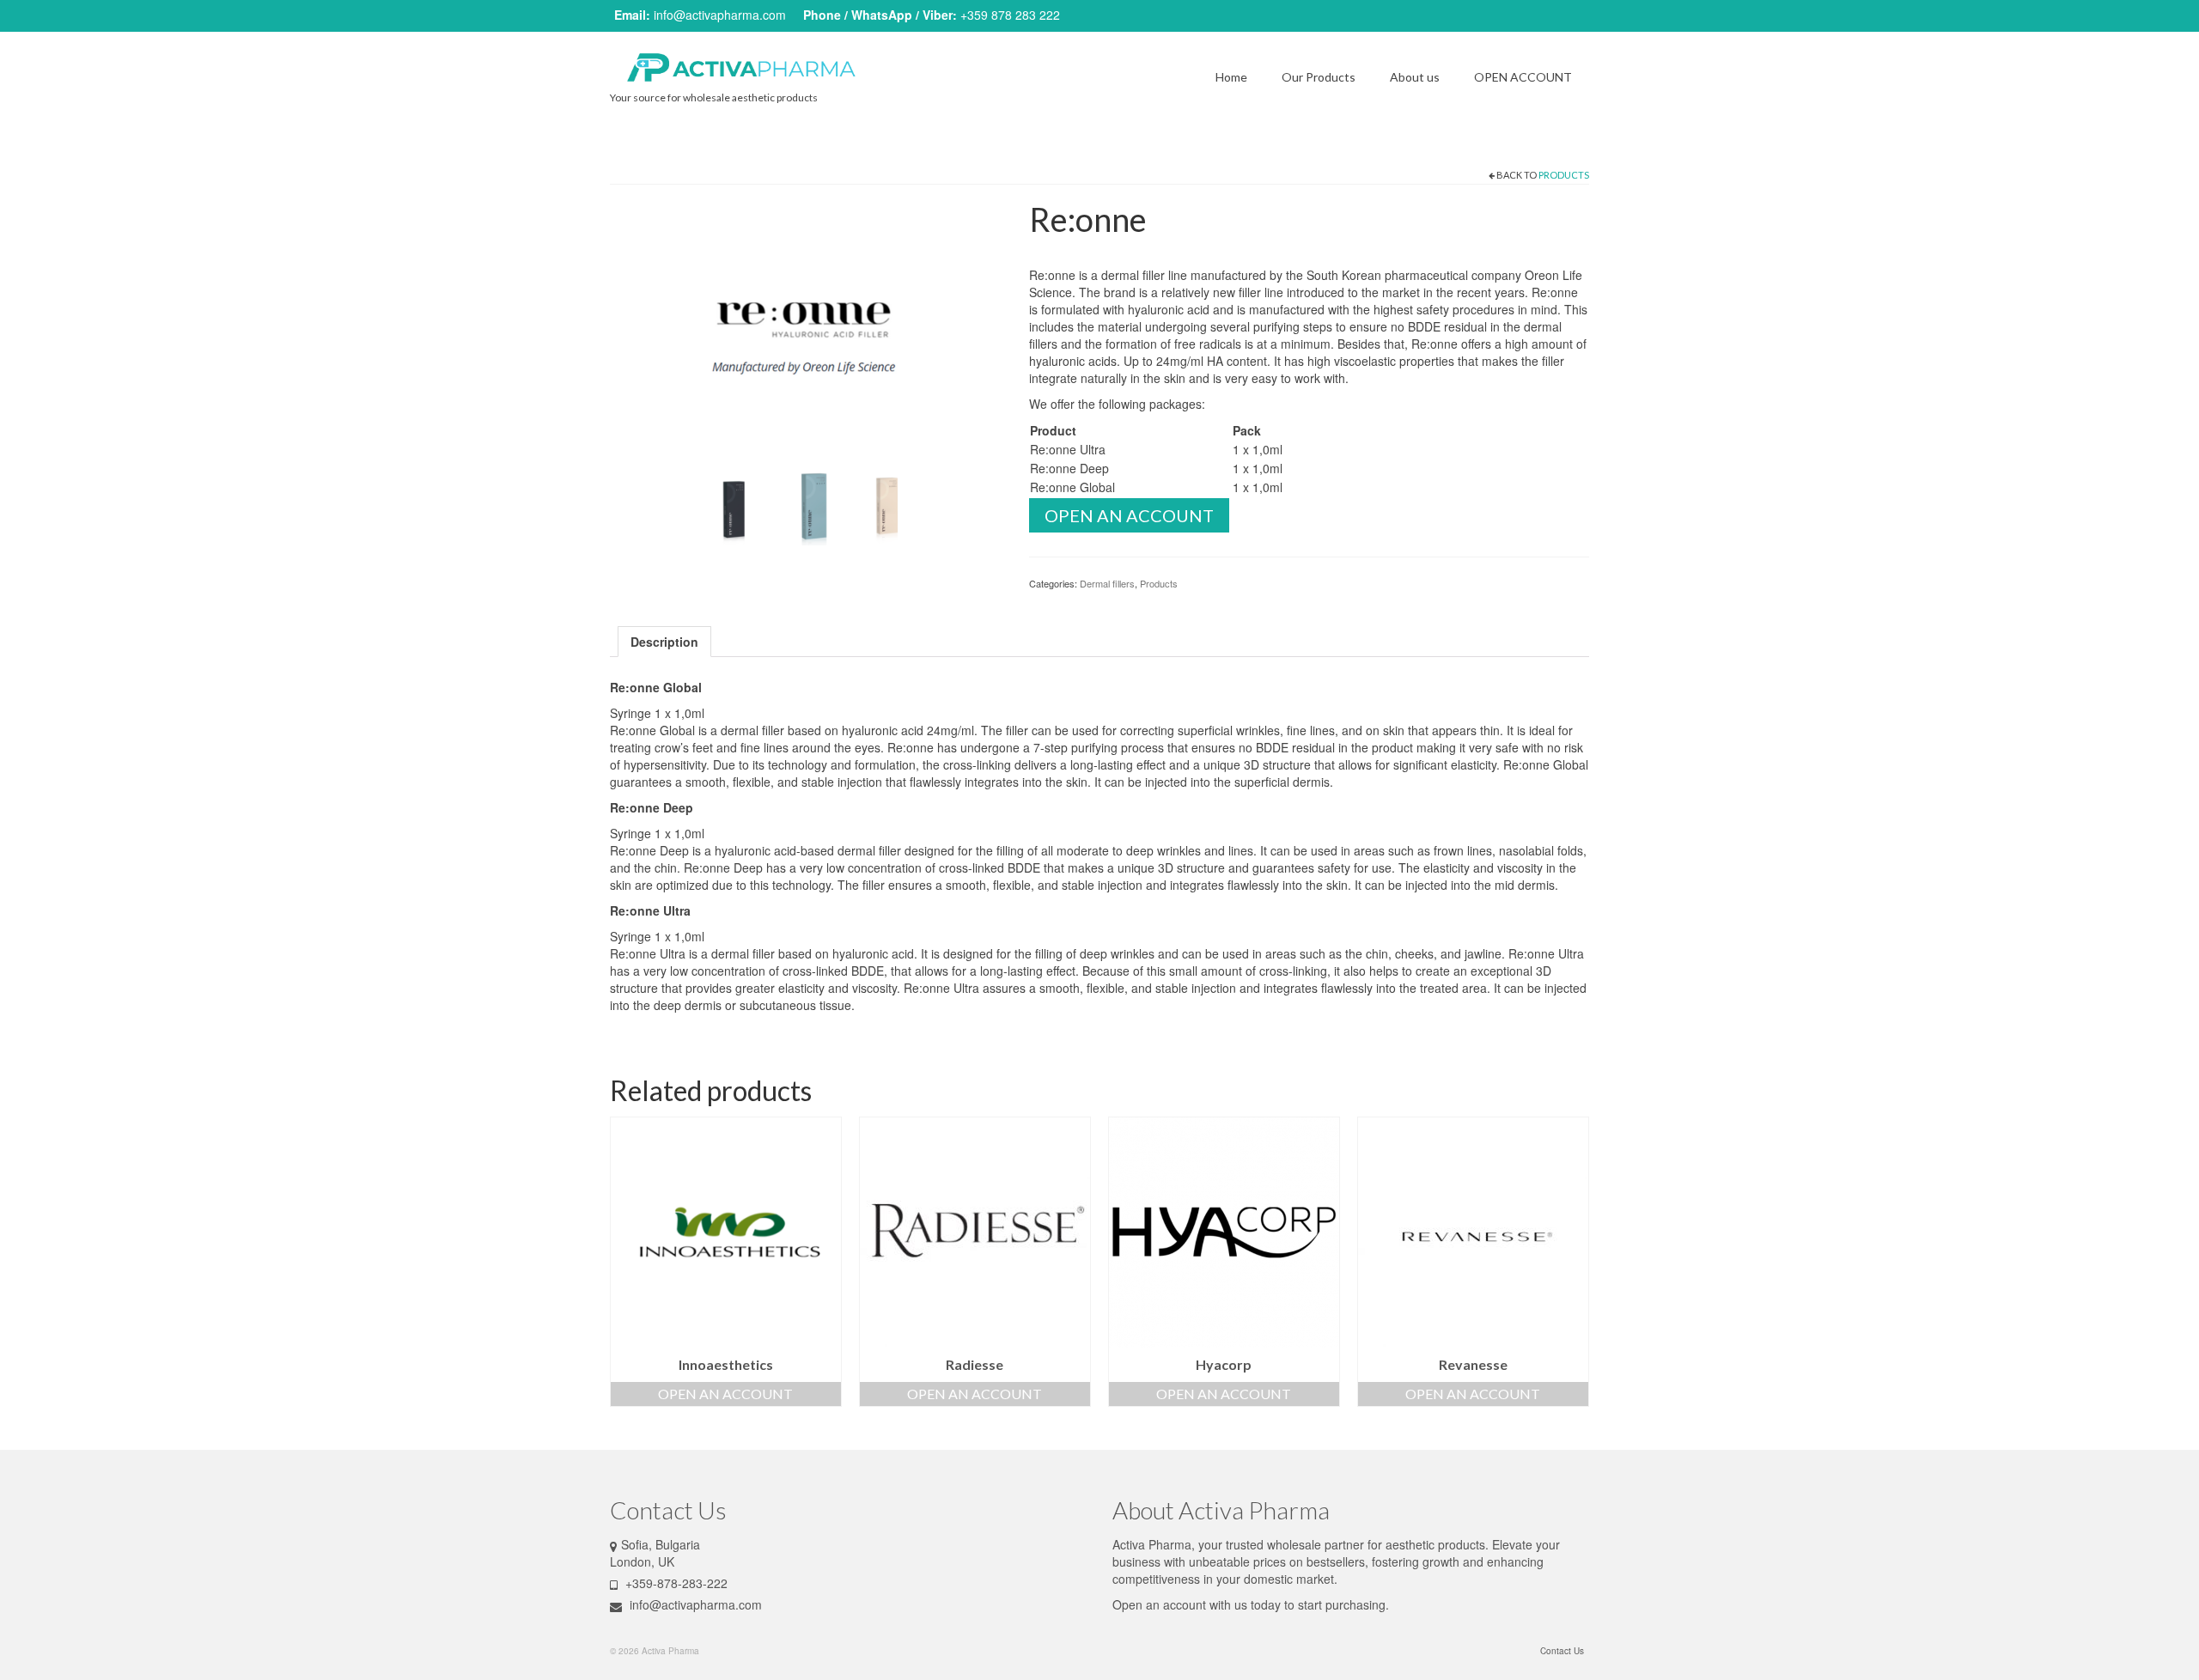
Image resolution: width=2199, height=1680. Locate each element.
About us (1415, 77)
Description (664, 642)
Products (1564, 175)
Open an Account (1129, 515)
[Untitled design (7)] (807, 329)
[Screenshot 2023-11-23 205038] (890, 505)
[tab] (664, 642)
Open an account (1159, 1604)
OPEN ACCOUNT (1523, 77)
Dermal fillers (1107, 583)
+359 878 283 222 (1010, 15)
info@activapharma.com (720, 15)
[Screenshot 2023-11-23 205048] (809, 505)
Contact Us (1562, 1651)
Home (1231, 77)
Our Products (1319, 77)
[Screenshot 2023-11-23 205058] (728, 505)
